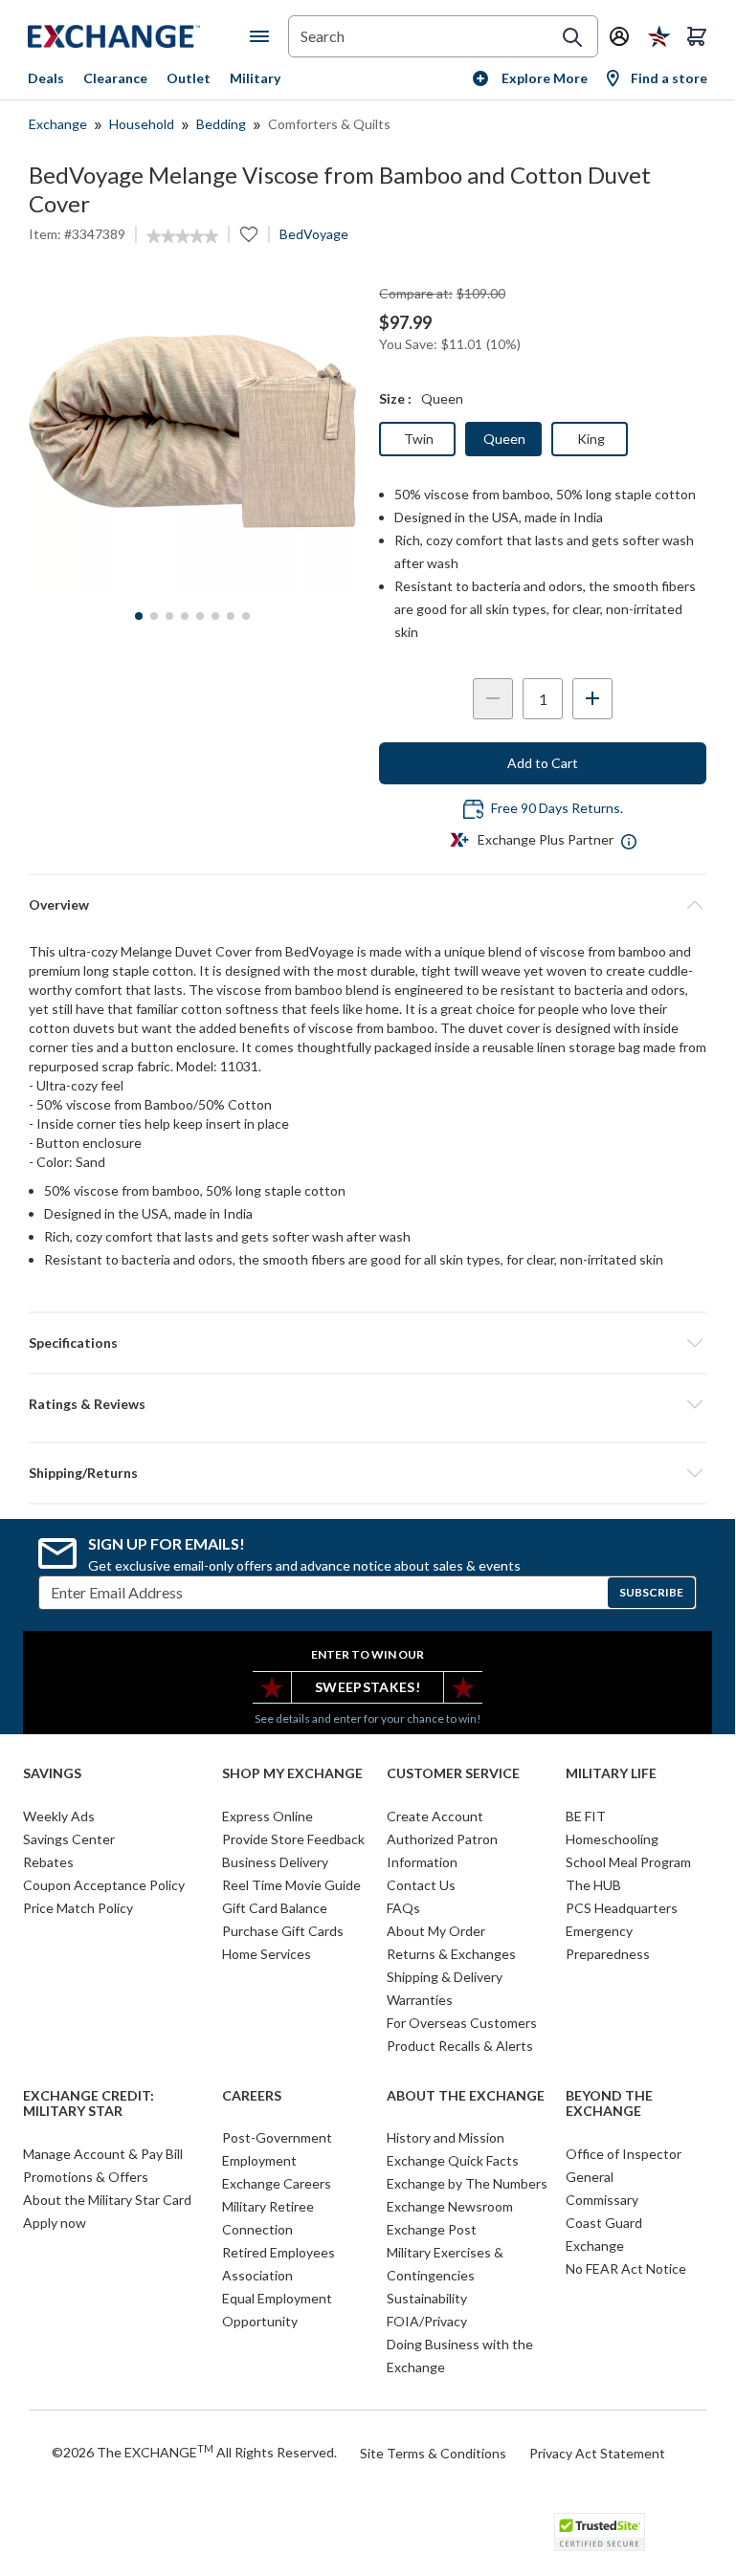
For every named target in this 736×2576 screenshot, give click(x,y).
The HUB (593, 1885)
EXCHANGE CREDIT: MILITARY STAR (89, 2104)
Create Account (435, 1816)
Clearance (115, 78)
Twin (419, 439)
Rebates (48, 1862)
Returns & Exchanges (451, 1954)
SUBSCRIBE (651, 1592)
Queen (504, 439)
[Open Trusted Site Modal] (600, 2532)
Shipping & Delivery (445, 1977)
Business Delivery (275, 1862)
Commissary (602, 2200)
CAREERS (252, 2096)
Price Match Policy (78, 1908)
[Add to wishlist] (249, 234)
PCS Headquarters (622, 1908)
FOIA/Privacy (427, 2321)
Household (142, 124)
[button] (368, 1404)
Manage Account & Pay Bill (103, 2154)
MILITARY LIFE (611, 1773)
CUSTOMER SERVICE (453, 1773)
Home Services (267, 1954)
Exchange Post (432, 2229)
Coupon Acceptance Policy (104, 1885)
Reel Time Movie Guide (291, 1885)
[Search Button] (572, 37)
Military (255, 78)
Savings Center (69, 1839)
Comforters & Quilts (329, 124)
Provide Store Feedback (293, 1839)
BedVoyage (314, 234)
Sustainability (427, 2298)
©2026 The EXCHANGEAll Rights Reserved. (194, 2452)
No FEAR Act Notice (626, 2268)
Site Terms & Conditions (433, 2453)
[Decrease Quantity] (493, 699)
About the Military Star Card (107, 2200)
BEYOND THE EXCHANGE (609, 2104)
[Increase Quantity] (592, 699)
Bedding (221, 124)
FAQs (403, 1908)
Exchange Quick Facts (453, 2160)
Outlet (189, 78)
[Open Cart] (697, 36)
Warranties (420, 2000)
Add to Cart (543, 763)
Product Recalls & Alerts (460, 2046)
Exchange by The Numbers (467, 2183)
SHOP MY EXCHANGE (292, 1773)
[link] (182, 236)
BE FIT (586, 1816)
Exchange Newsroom (450, 2206)
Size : (395, 398)
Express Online (268, 1816)
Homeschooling (612, 1839)
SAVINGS (52, 1773)
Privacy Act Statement (597, 2453)
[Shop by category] (263, 36)
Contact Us (421, 1885)
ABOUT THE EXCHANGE (466, 2096)
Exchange (58, 124)
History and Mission (446, 2137)
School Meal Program (628, 1862)
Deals (46, 78)
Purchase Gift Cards (283, 1931)
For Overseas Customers (462, 2023)
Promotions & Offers (86, 2177)
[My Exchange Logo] (139, 36)
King (591, 439)
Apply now (55, 2223)
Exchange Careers (277, 2183)
